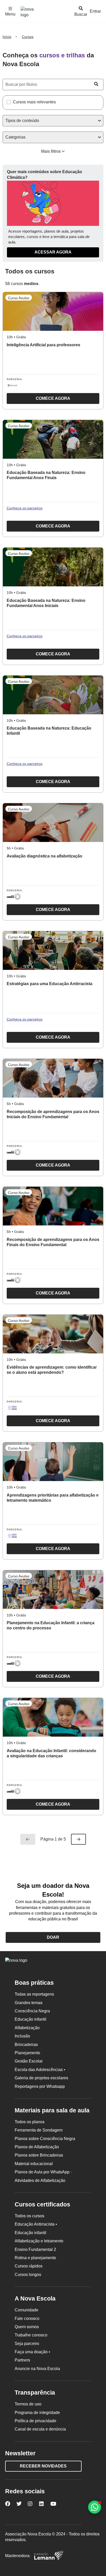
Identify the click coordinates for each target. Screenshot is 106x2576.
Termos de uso (28, 2404)
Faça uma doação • (32, 2352)
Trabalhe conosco (31, 2335)
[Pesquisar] (96, 84)
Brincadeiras (26, 2045)
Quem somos (27, 2327)
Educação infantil (30, 2019)
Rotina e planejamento (35, 2258)
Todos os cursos (29, 2216)
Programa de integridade (37, 2413)
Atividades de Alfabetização (40, 2180)
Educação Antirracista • (36, 2224)
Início (7, 37)
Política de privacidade (36, 2421)
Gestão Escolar (29, 2061)
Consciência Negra (32, 2011)
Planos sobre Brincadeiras (39, 2155)
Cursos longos (28, 2275)
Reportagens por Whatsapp (40, 2086)
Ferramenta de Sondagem (39, 2130)
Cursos (28, 37)
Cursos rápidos (29, 2266)
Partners (22, 2360)
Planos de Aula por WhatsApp (43, 2172)
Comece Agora (38, 400)
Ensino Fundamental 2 (35, 2249)
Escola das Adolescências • (40, 2070)
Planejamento (27, 2053)
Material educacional (34, 2164)
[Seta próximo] (78, 1839)
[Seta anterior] (28, 1839)
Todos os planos (30, 2122)
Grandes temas (29, 2003)
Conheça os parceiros (25, 508)
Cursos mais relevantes (34, 102)
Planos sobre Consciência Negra (45, 2139)
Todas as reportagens (34, 1994)
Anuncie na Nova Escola (37, 2369)
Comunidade (26, 2310)
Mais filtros (51, 151)
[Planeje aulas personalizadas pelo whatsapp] (95, 2507)
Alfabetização (27, 2028)
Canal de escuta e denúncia (40, 2429)
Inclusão (22, 2036)
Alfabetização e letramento (39, 2241)
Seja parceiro (27, 2344)
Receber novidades (43, 2466)
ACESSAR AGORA (53, 252)
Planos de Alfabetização (37, 2147)
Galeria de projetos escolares (41, 2078)
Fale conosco (27, 2318)
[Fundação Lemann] (49, 2556)
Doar (53, 1937)
